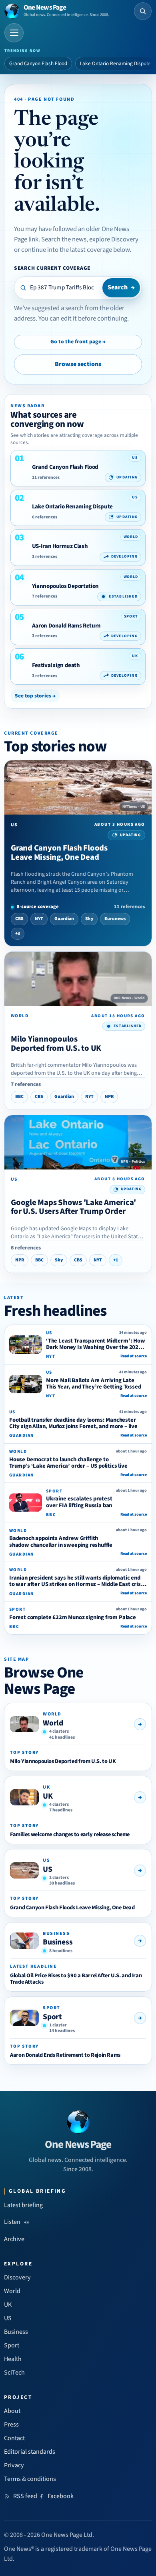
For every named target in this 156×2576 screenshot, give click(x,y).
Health (13, 2359)
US (48, 1869)
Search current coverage (52, 268)
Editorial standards (30, 2452)
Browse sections (78, 364)
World (53, 1723)
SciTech (14, 2373)
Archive (14, 2239)
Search (121, 287)
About (12, 2411)
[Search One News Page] (143, 11)
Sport (52, 2017)
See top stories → (35, 696)
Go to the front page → (78, 342)
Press (11, 2425)
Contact (14, 2438)
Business (58, 1942)
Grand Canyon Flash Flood (38, 64)
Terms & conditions (30, 2479)
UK (48, 1796)
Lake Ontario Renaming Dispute (115, 64)
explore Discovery (114, 239)
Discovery (17, 2277)
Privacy (14, 2465)
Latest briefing (23, 2205)
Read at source (134, 1356)
